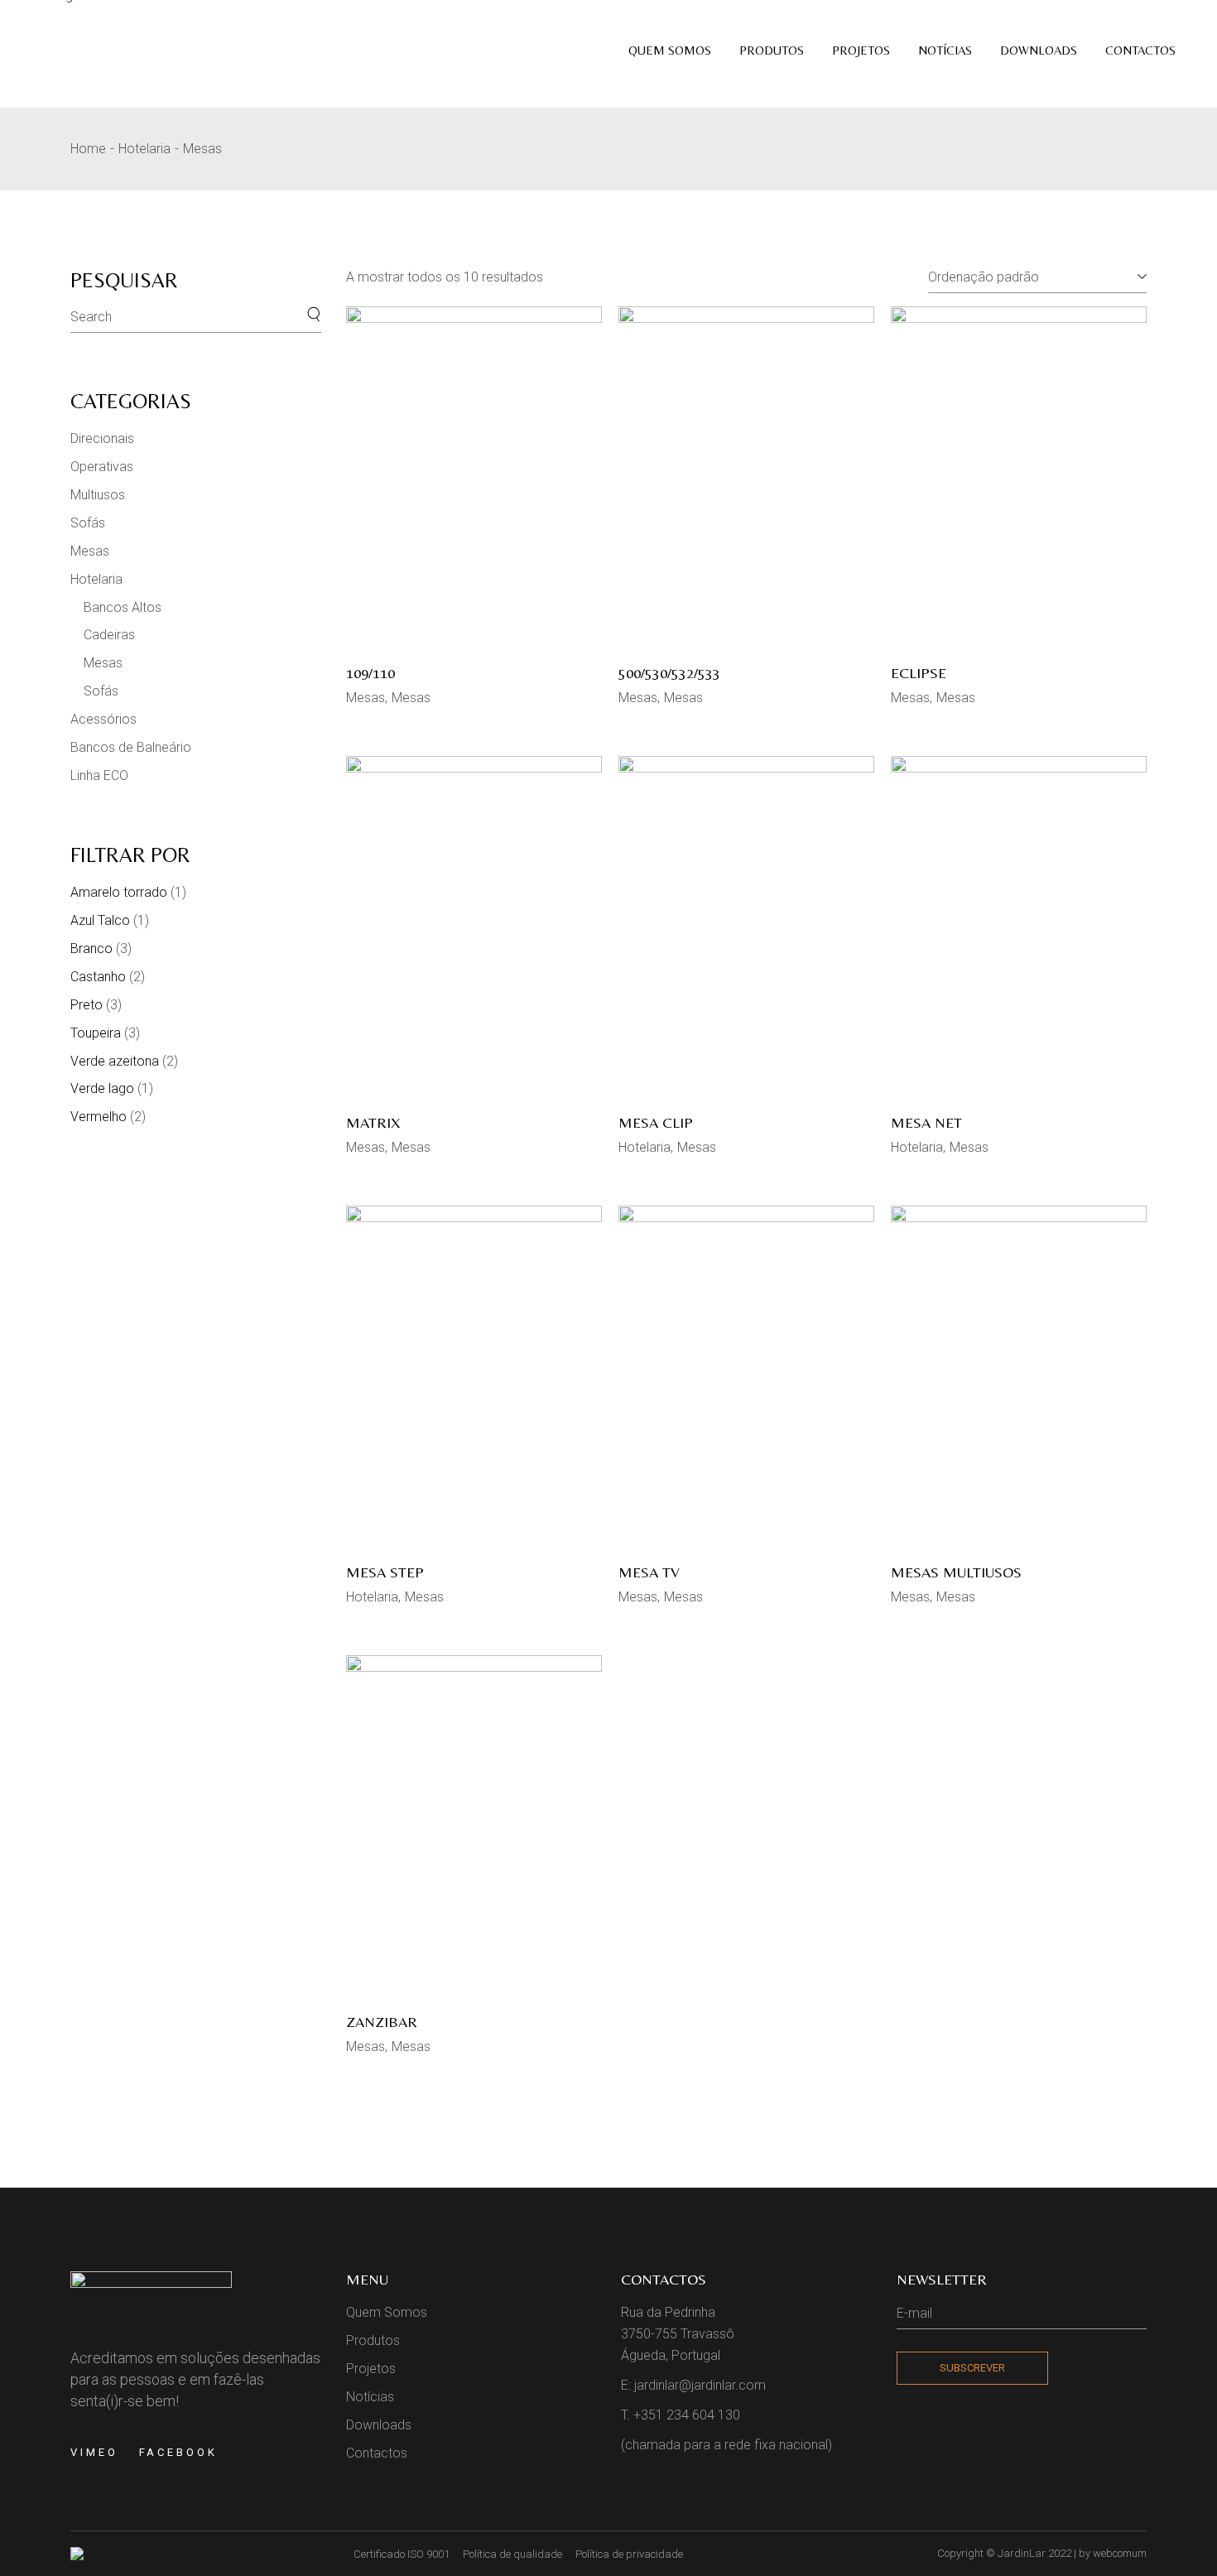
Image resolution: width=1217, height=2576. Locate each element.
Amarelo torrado (119, 892)
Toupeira (96, 1033)
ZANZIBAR (382, 2022)
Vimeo (94, 2452)
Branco (91, 949)
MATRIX (373, 1122)
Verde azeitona (115, 1061)
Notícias (370, 2397)
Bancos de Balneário (131, 747)
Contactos (377, 2453)
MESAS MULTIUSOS (956, 1572)
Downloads (379, 2425)
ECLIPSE (919, 673)
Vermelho (99, 1117)
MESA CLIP (656, 1122)
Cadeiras (109, 635)
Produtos (373, 2340)
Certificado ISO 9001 (402, 2554)
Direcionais (102, 438)
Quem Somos (387, 2312)
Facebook (178, 2452)
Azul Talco (100, 920)
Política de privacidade (629, 2554)
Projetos (371, 2369)
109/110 (370, 673)
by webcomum (1113, 2553)
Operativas (102, 467)
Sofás (88, 523)
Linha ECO (99, 775)
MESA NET (926, 1122)
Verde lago (102, 1088)
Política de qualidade (512, 2554)
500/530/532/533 (669, 673)
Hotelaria (645, 1147)
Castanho (98, 977)
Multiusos (98, 495)
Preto (87, 1005)
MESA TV (649, 1572)
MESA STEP (385, 1572)
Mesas (366, 698)
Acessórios (103, 719)
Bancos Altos (123, 607)
